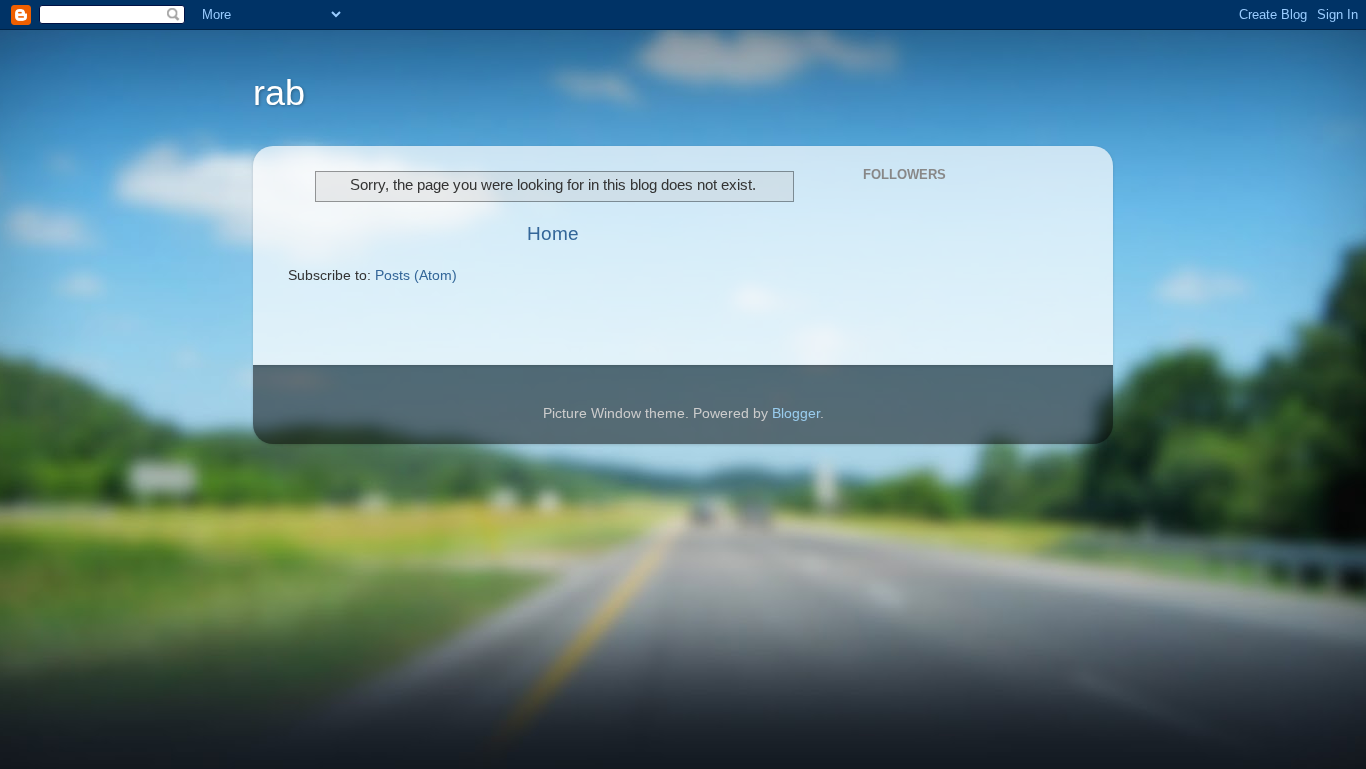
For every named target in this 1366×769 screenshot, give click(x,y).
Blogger (796, 413)
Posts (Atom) (416, 275)
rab (279, 92)
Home (553, 233)
